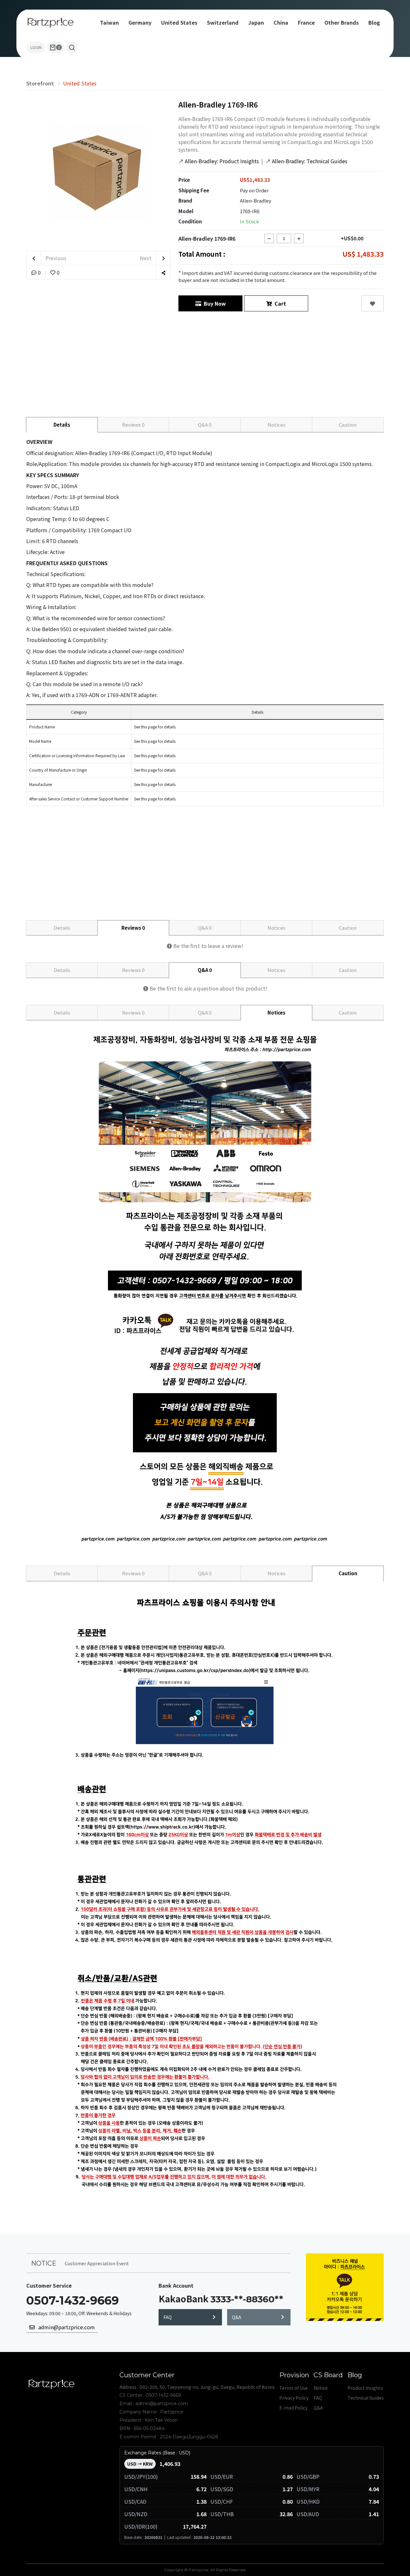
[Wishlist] (373, 303)
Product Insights (365, 2388)
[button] (72, 47)
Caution (348, 425)
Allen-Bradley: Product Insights (219, 161)
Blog (374, 22)
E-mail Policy (293, 2408)
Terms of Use (294, 2388)
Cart (279, 303)
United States (179, 22)
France (306, 22)
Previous (55, 258)
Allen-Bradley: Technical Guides (306, 161)
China (281, 22)
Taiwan (109, 22)
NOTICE (44, 2263)
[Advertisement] (205, 363)
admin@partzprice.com (65, 2327)
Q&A (205, 425)
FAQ (168, 2317)
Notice (321, 2388)
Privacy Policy (294, 2398)
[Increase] (299, 238)
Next (146, 258)
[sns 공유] (163, 273)
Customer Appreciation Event (97, 2263)
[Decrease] (269, 238)
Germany (140, 22)
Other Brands (342, 22)
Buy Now (213, 303)
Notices (276, 425)
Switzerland (223, 22)
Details (62, 425)
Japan (256, 22)
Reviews (133, 425)
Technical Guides (366, 2398)
